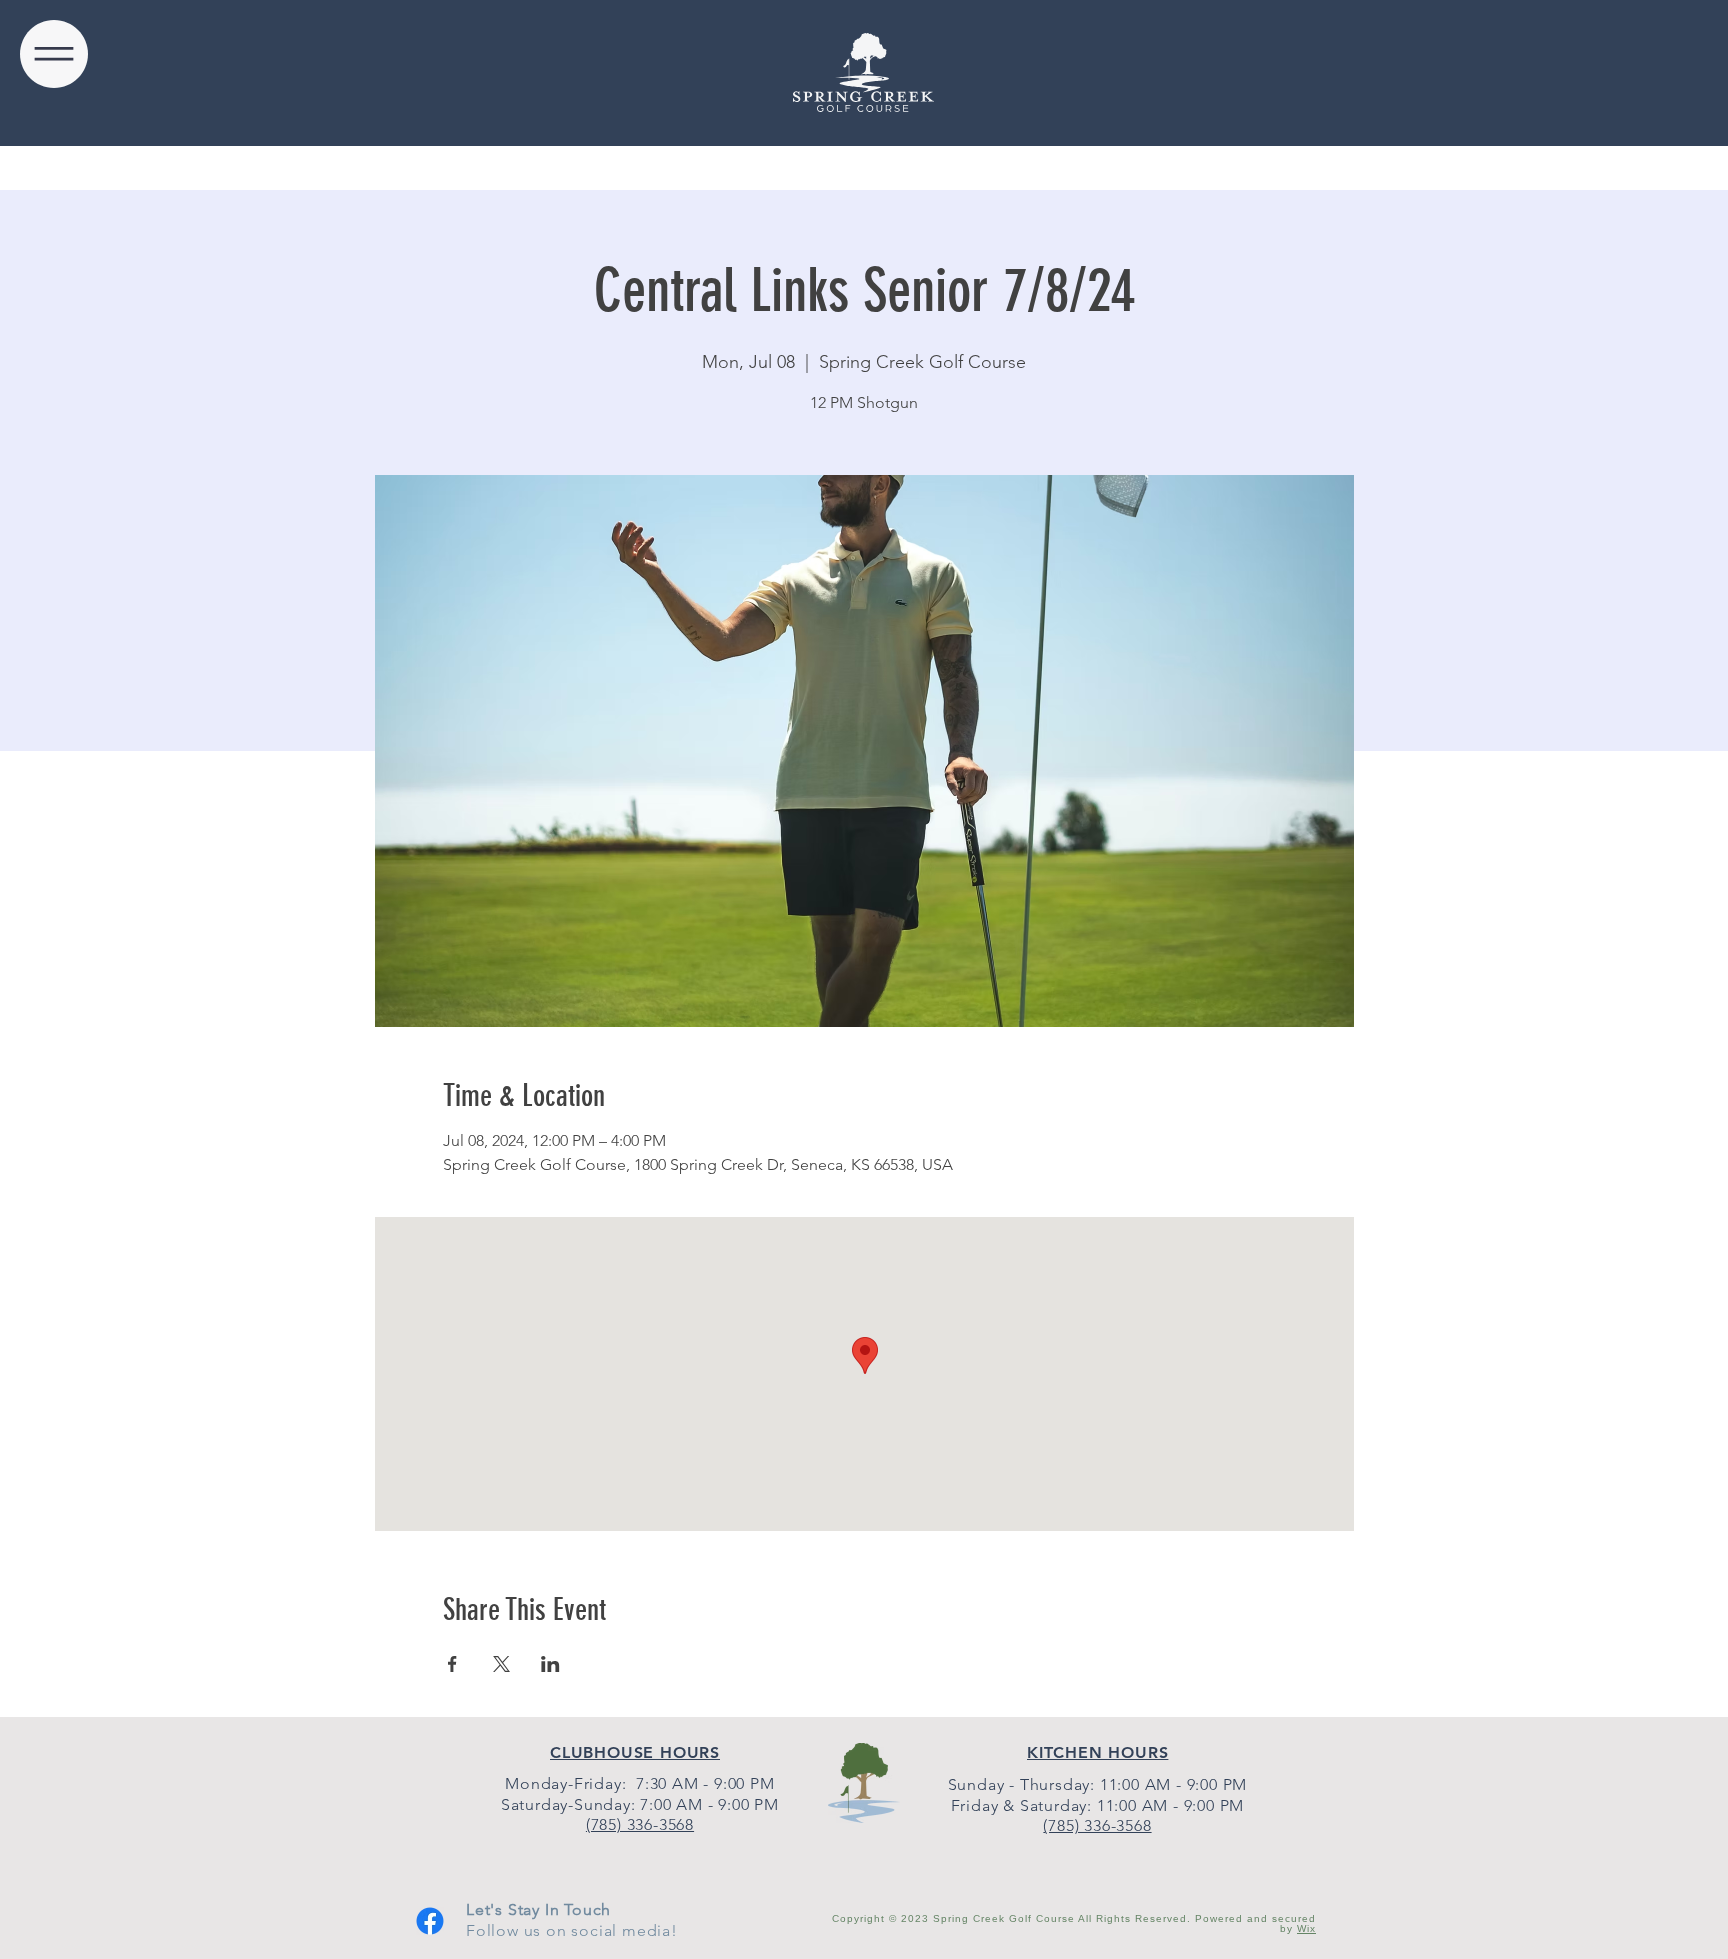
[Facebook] (430, 1921)
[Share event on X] (501, 1664)
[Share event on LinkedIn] (550, 1664)
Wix (1306, 1928)
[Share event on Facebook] (452, 1664)
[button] (54, 54)
